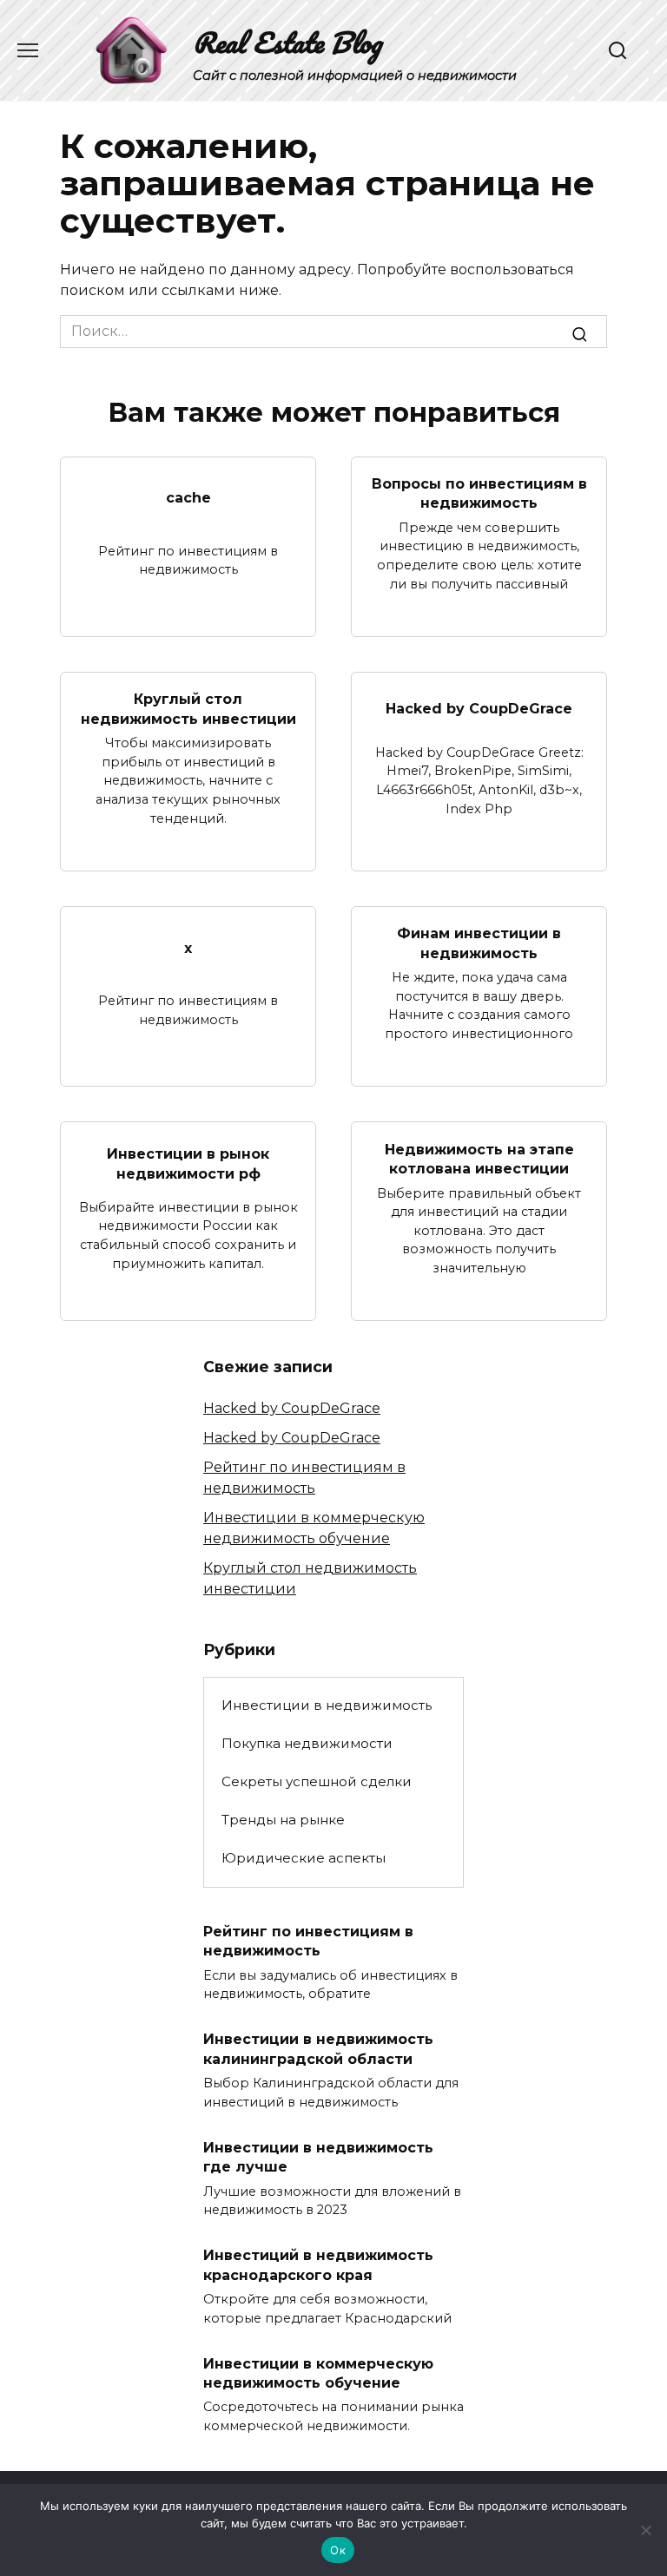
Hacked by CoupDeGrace (479, 709)
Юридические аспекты (304, 1858)
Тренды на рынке (283, 1820)
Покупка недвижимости (307, 1743)
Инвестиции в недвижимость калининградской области (318, 2049)
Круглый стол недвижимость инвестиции (188, 709)
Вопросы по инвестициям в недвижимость (479, 493)
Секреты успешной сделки (317, 1781)
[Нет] (645, 2530)
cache (188, 498)
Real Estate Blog (287, 42)
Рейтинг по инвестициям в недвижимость (308, 1941)
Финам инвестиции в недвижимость (479, 943)
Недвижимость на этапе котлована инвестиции (479, 1158)
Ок (338, 2550)
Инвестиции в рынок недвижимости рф (188, 1163)
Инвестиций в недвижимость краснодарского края (318, 2265)
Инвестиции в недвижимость (327, 1705)
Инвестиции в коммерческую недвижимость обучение (318, 2372)
